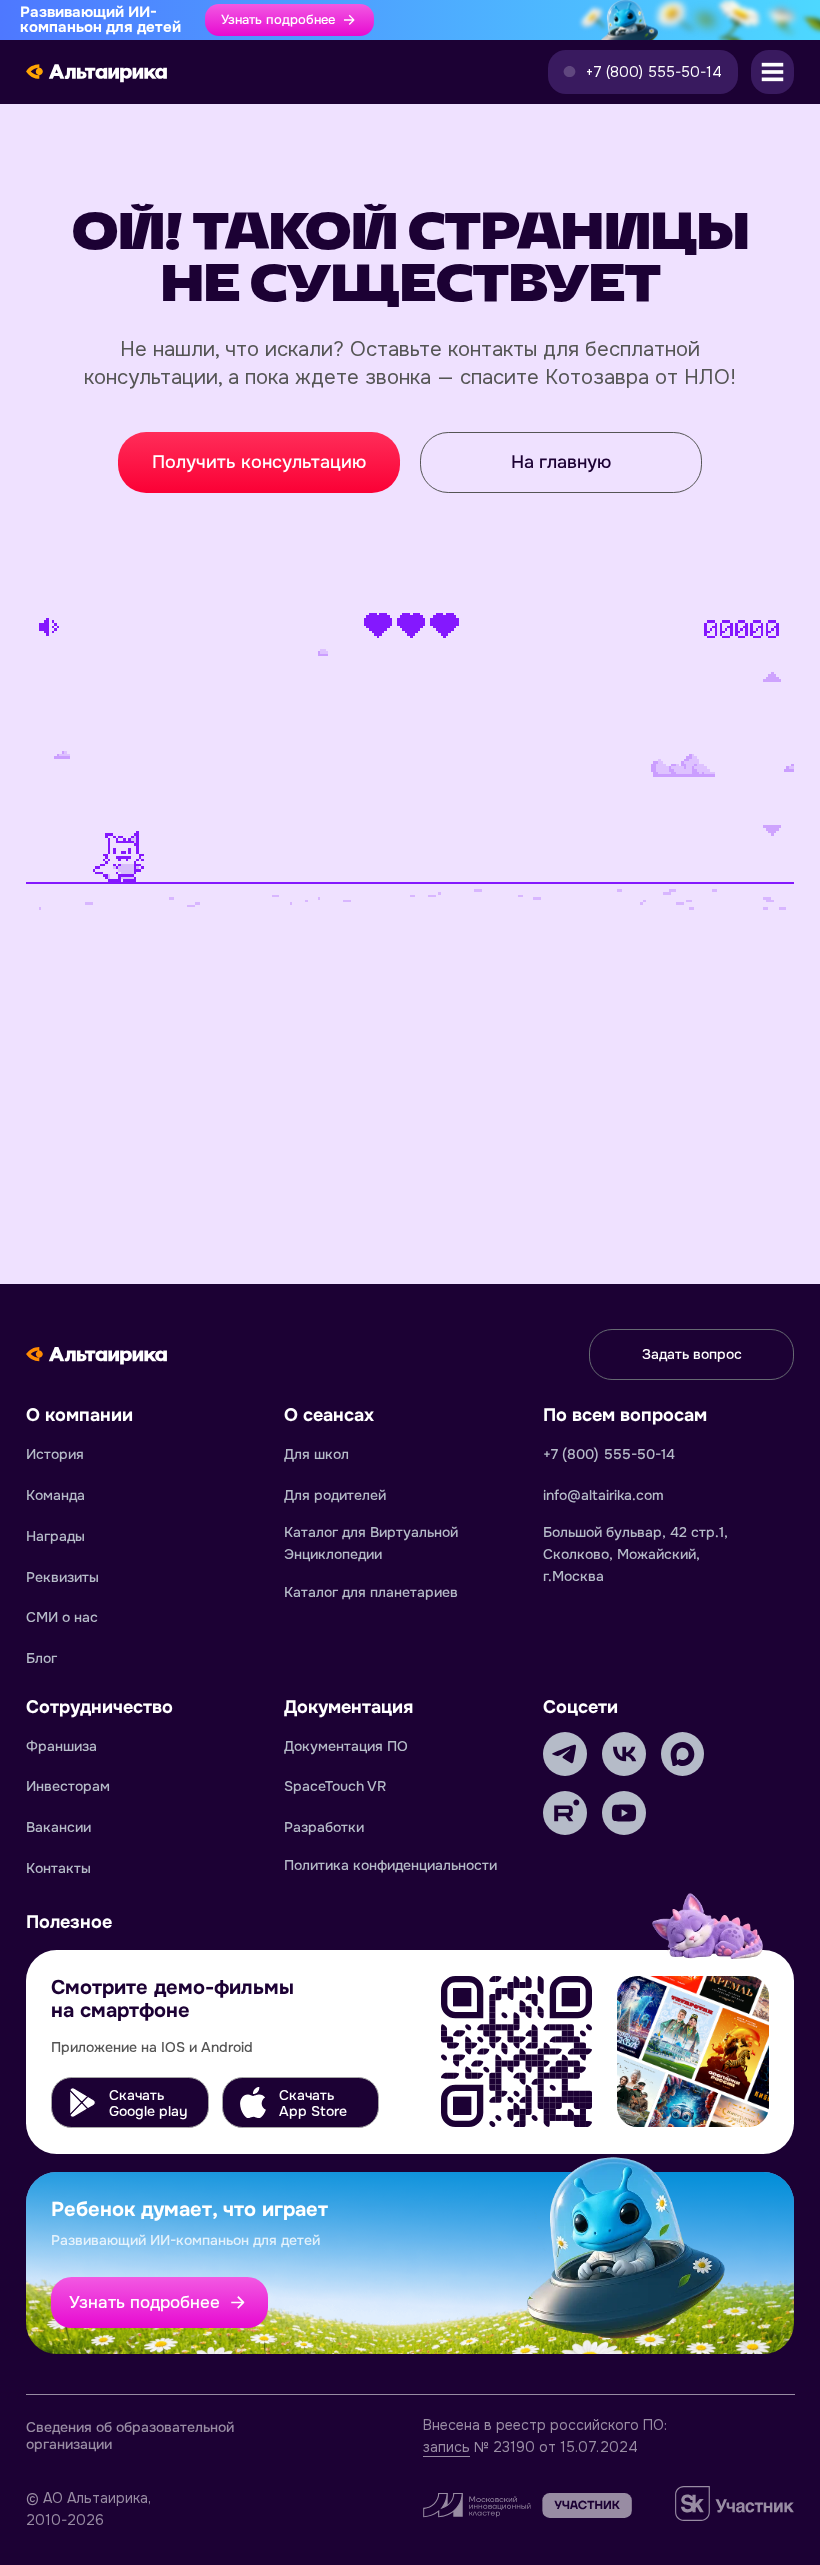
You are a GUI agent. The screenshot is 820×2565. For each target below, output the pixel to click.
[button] (643, 72)
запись (446, 2447)
